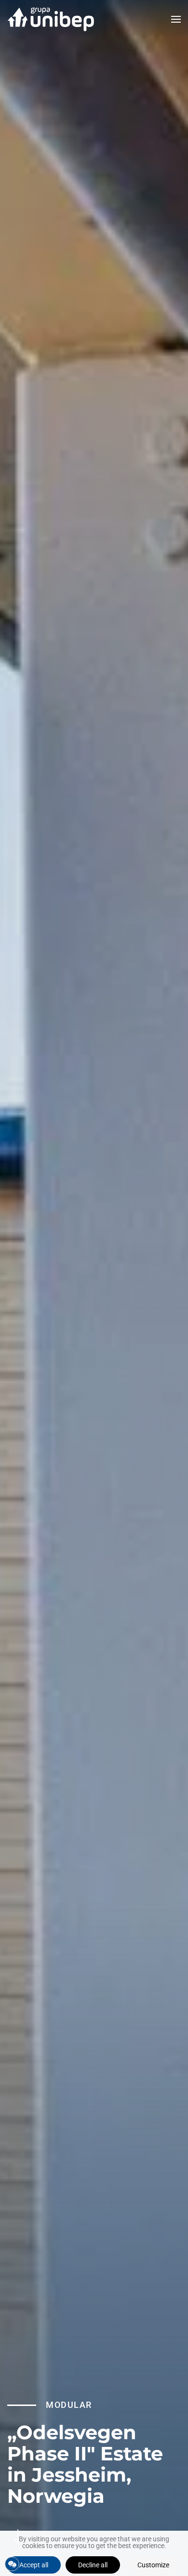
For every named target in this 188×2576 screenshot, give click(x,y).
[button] (176, 19)
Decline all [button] (93, 2565)
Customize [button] (153, 2565)
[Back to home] (51, 19)
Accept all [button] (34, 2565)
